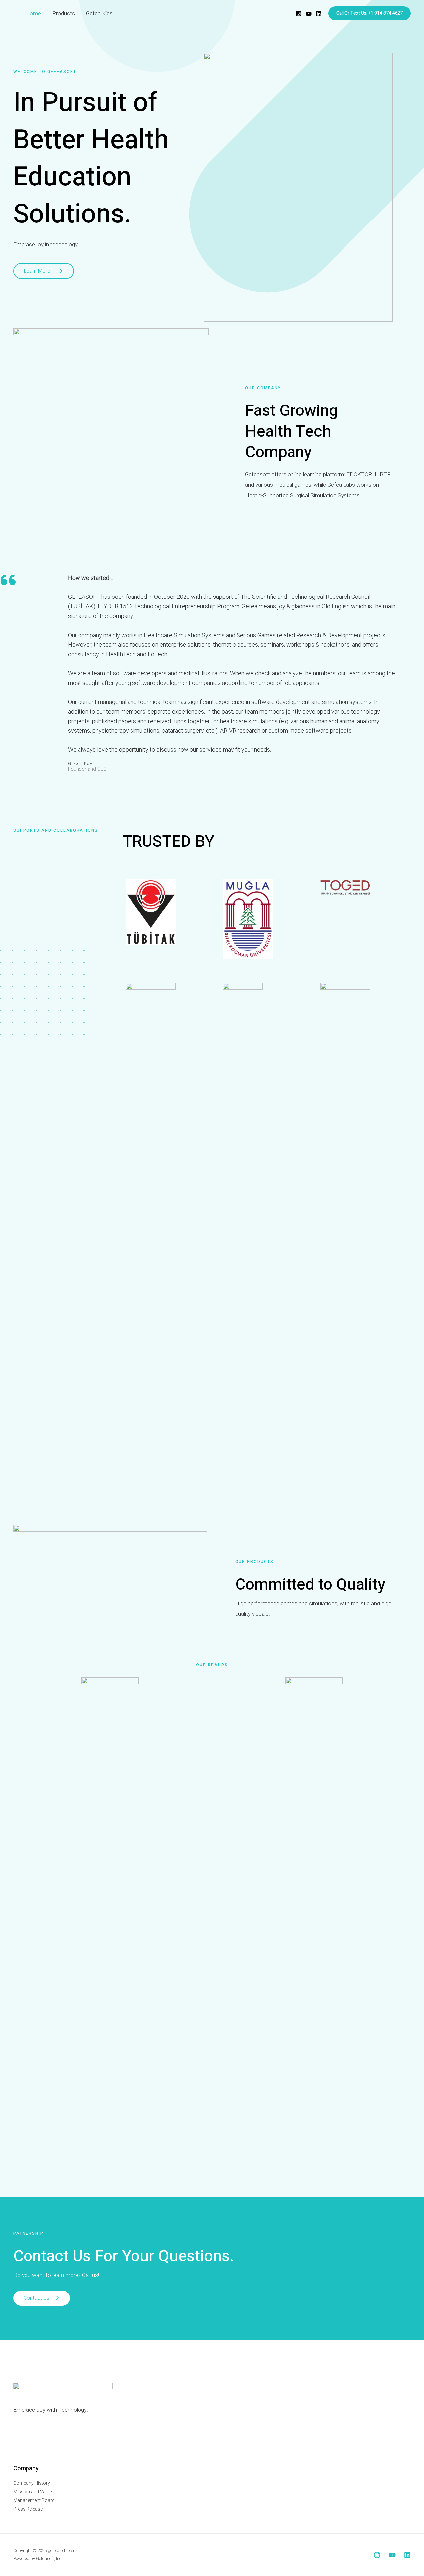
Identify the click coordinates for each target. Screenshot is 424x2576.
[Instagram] (299, 14)
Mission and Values (34, 2492)
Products (64, 13)
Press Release (28, 2509)
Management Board (34, 2500)
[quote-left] (8, 580)
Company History (32, 2483)
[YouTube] (309, 14)
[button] (370, 13)
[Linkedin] (319, 14)
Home (33, 13)
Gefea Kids (99, 13)
